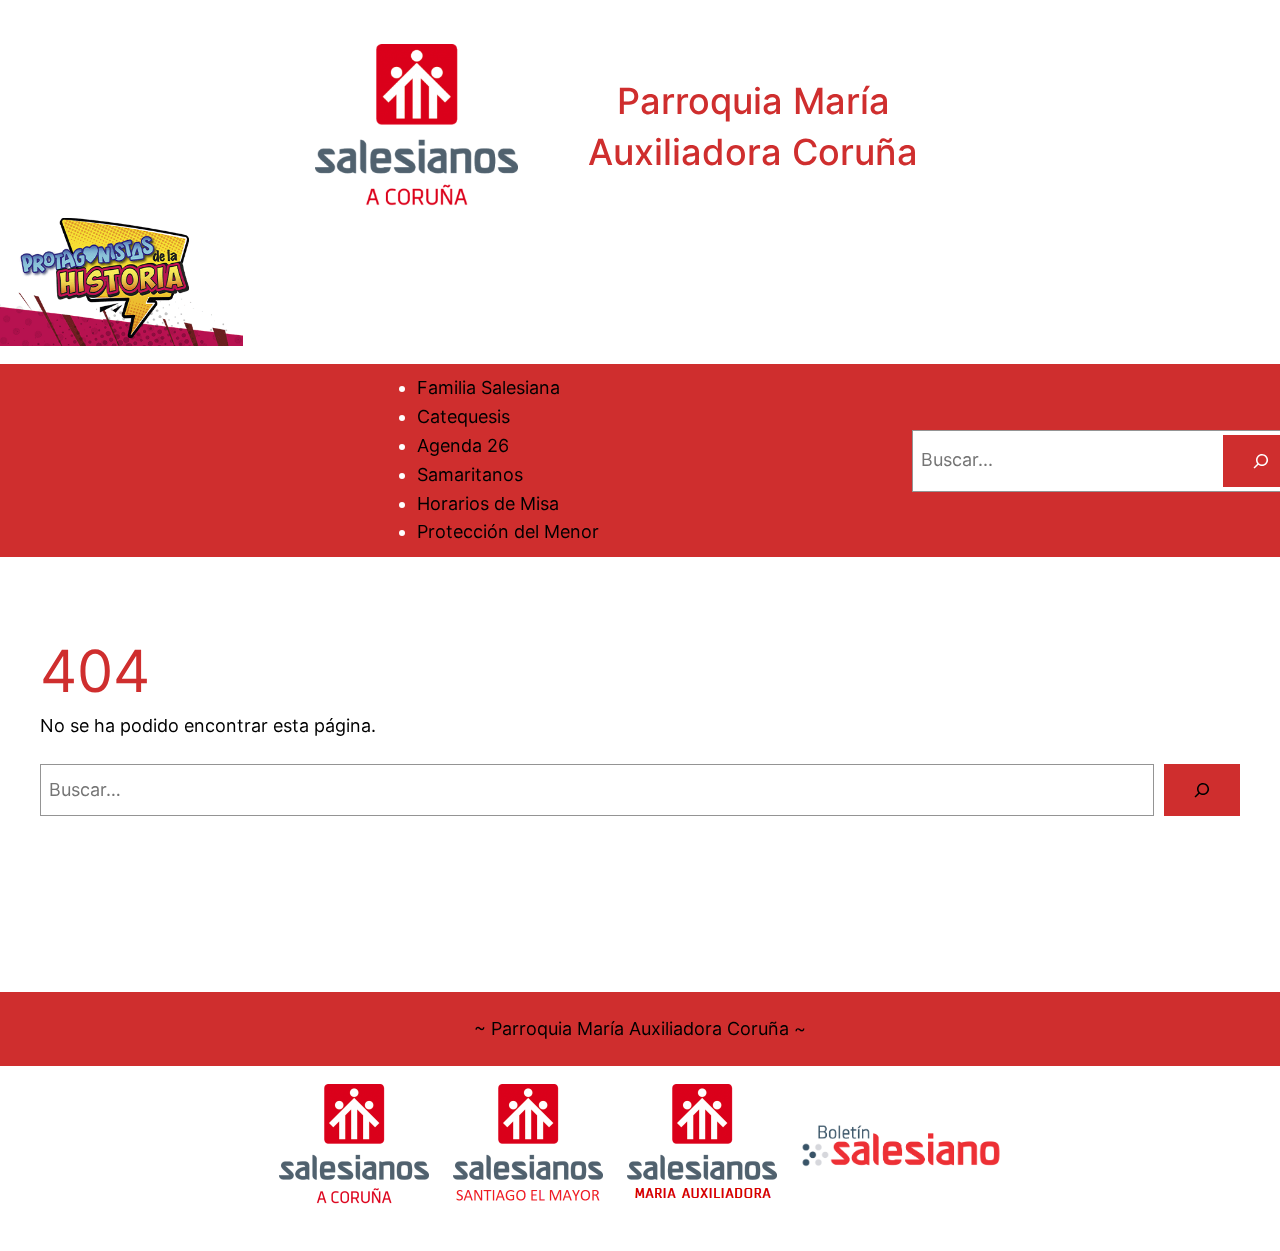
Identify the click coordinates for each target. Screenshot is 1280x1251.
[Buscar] (1202, 790)
